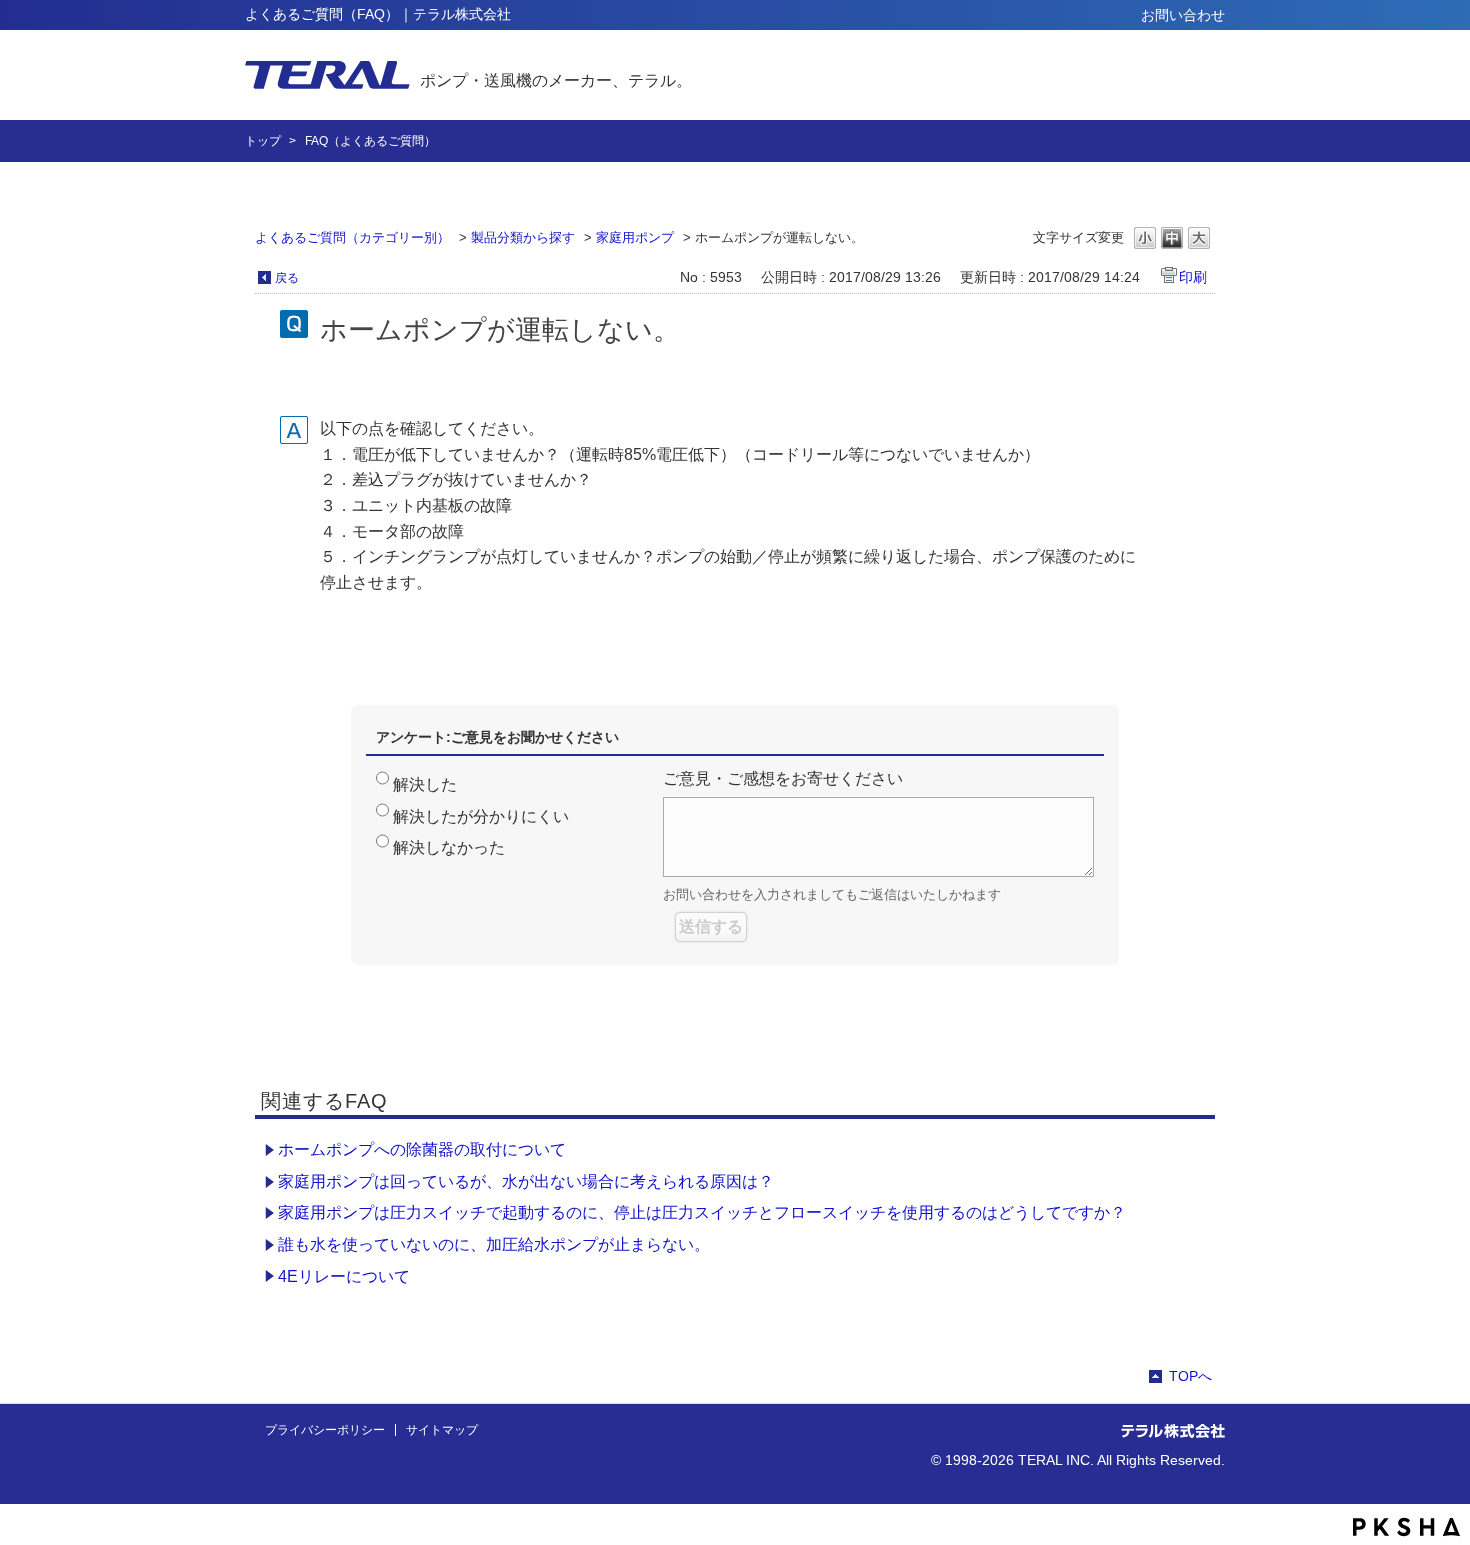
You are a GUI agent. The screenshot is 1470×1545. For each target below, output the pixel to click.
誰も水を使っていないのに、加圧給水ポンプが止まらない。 (494, 1244)
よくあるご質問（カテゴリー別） (352, 237)
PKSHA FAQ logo (1406, 1527)
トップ (263, 141)
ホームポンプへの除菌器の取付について (422, 1149)
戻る (287, 278)
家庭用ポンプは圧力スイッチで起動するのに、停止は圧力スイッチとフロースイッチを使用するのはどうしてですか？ (702, 1212)
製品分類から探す (523, 237)
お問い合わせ (1183, 15)
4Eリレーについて (344, 1276)
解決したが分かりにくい (481, 816)
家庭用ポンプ (635, 237)
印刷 (1193, 277)
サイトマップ (442, 1430)
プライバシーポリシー (325, 1430)
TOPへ (1190, 1376)
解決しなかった (449, 847)
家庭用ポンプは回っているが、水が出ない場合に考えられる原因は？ (526, 1181)
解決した (425, 784)
